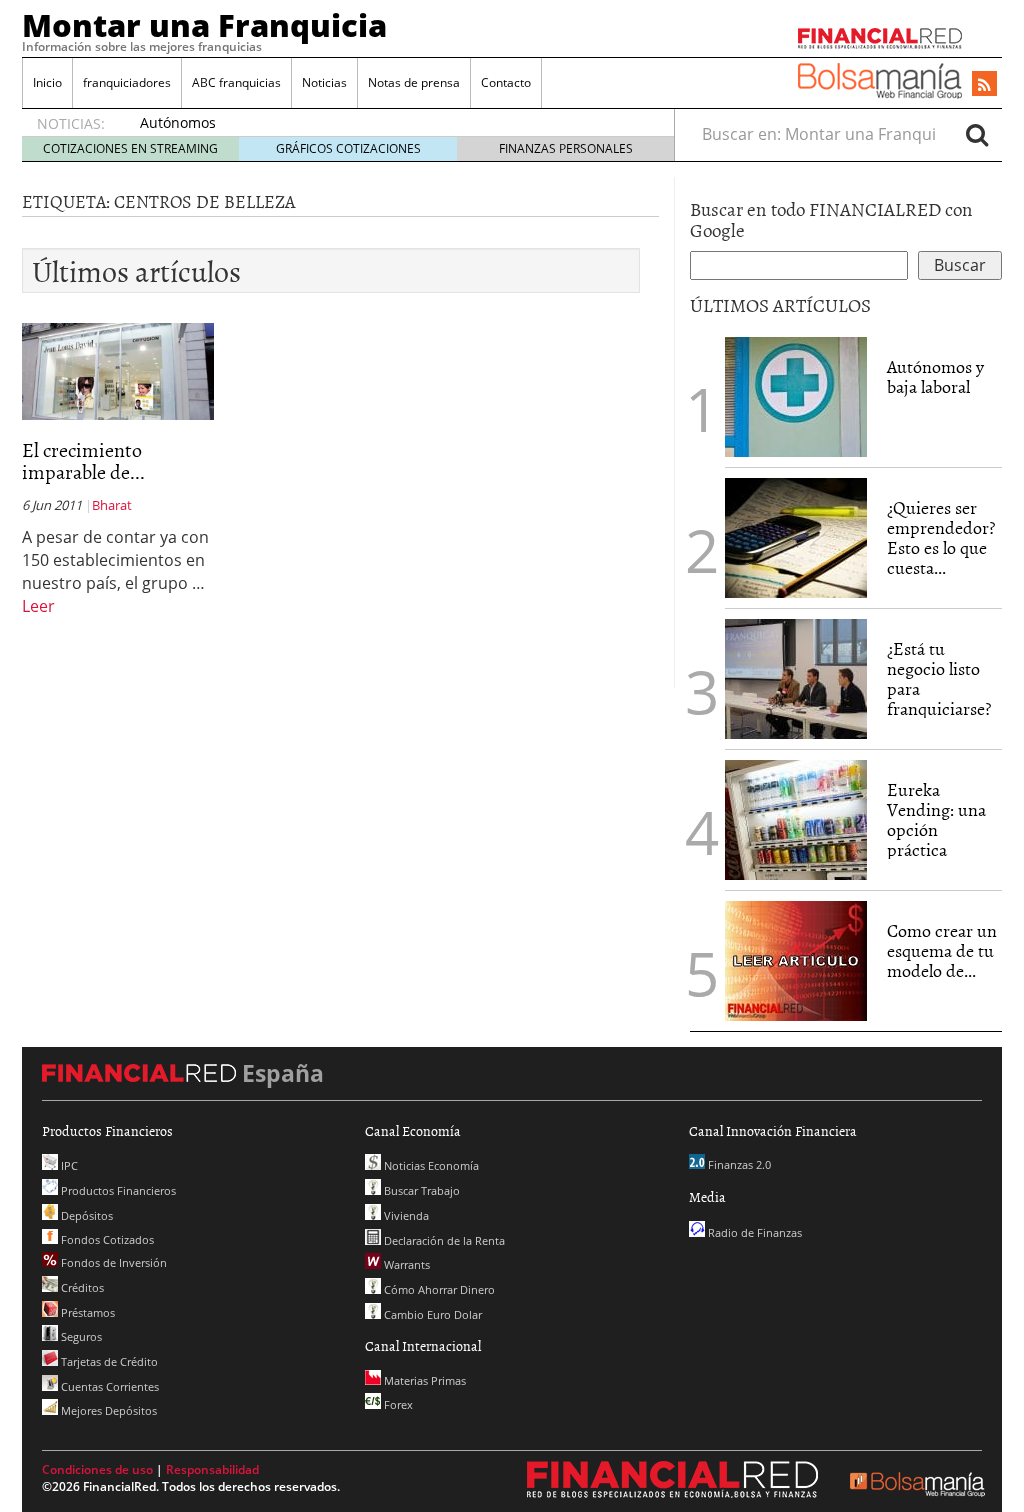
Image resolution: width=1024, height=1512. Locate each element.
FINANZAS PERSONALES (566, 148)
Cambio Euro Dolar (431, 1314)
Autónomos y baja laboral (935, 376)
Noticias (324, 82)
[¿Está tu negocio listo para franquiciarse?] (796, 677)
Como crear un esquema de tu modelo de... (942, 950)
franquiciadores (127, 82)
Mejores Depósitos (107, 1410)
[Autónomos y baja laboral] (796, 395)
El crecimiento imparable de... (83, 460)
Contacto (506, 82)
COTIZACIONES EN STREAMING (130, 148)
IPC (68, 1165)
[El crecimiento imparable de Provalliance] (118, 370)
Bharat (112, 505)
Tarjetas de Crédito (108, 1361)
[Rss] (984, 85)
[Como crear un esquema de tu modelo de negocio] (796, 959)
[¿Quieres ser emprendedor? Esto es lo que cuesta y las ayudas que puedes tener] (796, 536)
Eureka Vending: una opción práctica (936, 819)
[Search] (977, 134)
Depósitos (85, 1215)
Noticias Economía (430, 1165)
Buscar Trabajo (420, 1190)
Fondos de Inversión (112, 1262)
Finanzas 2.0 (738, 1164)
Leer (38, 606)
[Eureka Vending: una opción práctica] (796, 818)
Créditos (81, 1287)
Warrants (405, 1264)
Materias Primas (423, 1380)
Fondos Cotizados (106, 1239)
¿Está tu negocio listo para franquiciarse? (939, 678)
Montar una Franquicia (204, 25)
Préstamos (86, 1312)
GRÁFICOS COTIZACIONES (348, 148)
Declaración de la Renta (443, 1240)
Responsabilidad (212, 1469)
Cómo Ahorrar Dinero (438, 1289)
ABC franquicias (236, 82)
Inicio (47, 82)
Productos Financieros (117, 1190)
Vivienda (405, 1215)
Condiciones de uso (97, 1469)
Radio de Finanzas (753, 1232)
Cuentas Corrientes (108, 1386)
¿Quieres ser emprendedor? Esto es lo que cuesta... (941, 537)
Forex (397, 1404)
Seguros (80, 1336)
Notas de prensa (414, 82)
